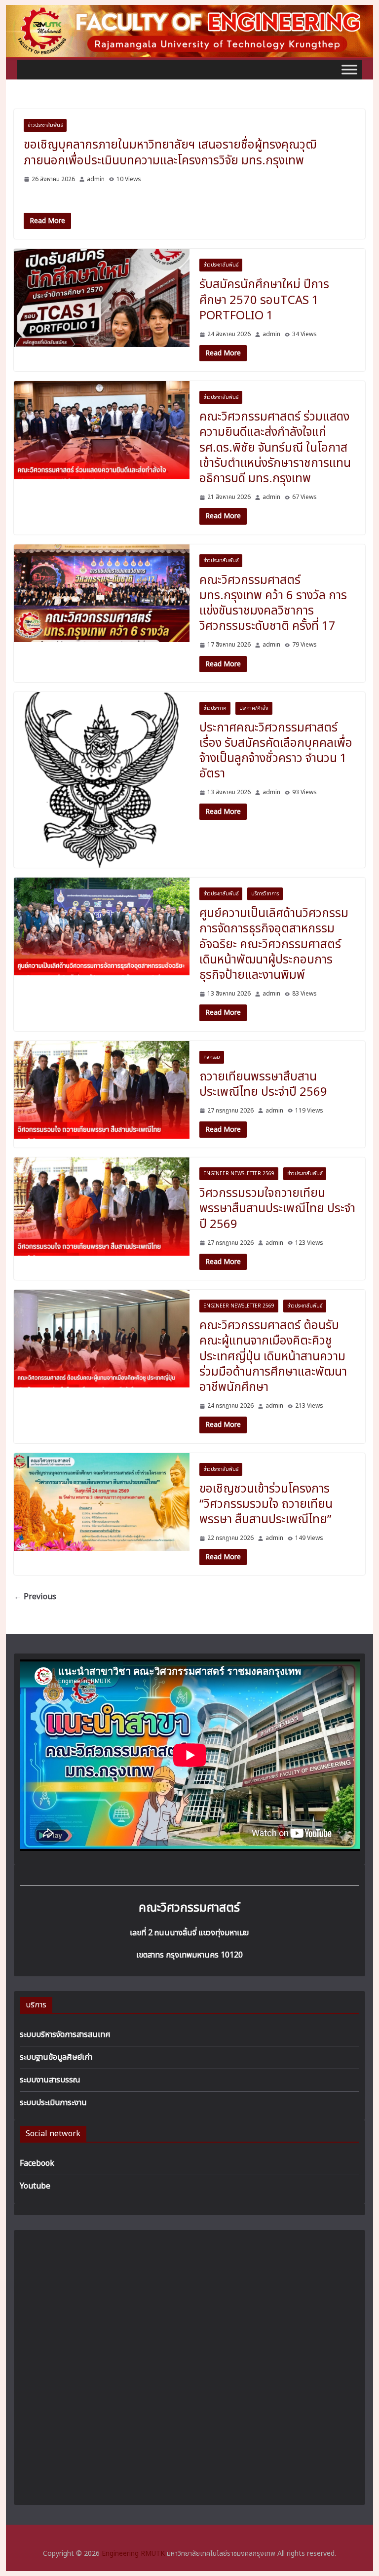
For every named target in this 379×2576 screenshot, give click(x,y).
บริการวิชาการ (265, 894)
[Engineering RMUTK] (190, 11)
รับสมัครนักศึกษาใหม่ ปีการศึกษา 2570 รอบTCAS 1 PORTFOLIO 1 (264, 300)
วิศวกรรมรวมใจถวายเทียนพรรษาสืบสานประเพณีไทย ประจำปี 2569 (277, 1209)
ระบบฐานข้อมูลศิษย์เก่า (56, 2057)
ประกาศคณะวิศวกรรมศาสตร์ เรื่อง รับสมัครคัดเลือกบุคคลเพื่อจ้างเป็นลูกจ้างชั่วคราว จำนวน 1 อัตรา (276, 751)
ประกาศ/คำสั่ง (254, 708)
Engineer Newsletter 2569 (239, 1174)
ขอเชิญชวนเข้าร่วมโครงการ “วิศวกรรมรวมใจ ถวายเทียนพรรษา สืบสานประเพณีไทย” (266, 1504)
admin (96, 179)
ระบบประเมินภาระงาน (53, 2103)
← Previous (35, 1597)
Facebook (37, 2163)
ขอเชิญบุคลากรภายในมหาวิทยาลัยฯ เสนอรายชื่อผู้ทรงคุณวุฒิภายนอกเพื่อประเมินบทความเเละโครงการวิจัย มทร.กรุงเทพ (170, 153)
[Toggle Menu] (349, 70)
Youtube (35, 2186)
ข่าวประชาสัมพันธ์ (45, 125)
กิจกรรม (212, 1057)
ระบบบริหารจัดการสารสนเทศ (65, 2035)
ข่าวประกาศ (215, 708)
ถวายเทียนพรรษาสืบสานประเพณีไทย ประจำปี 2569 (263, 1085)
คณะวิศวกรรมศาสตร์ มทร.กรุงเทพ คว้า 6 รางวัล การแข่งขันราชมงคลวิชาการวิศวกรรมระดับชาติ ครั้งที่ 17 (273, 604)
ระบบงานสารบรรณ (50, 2080)
